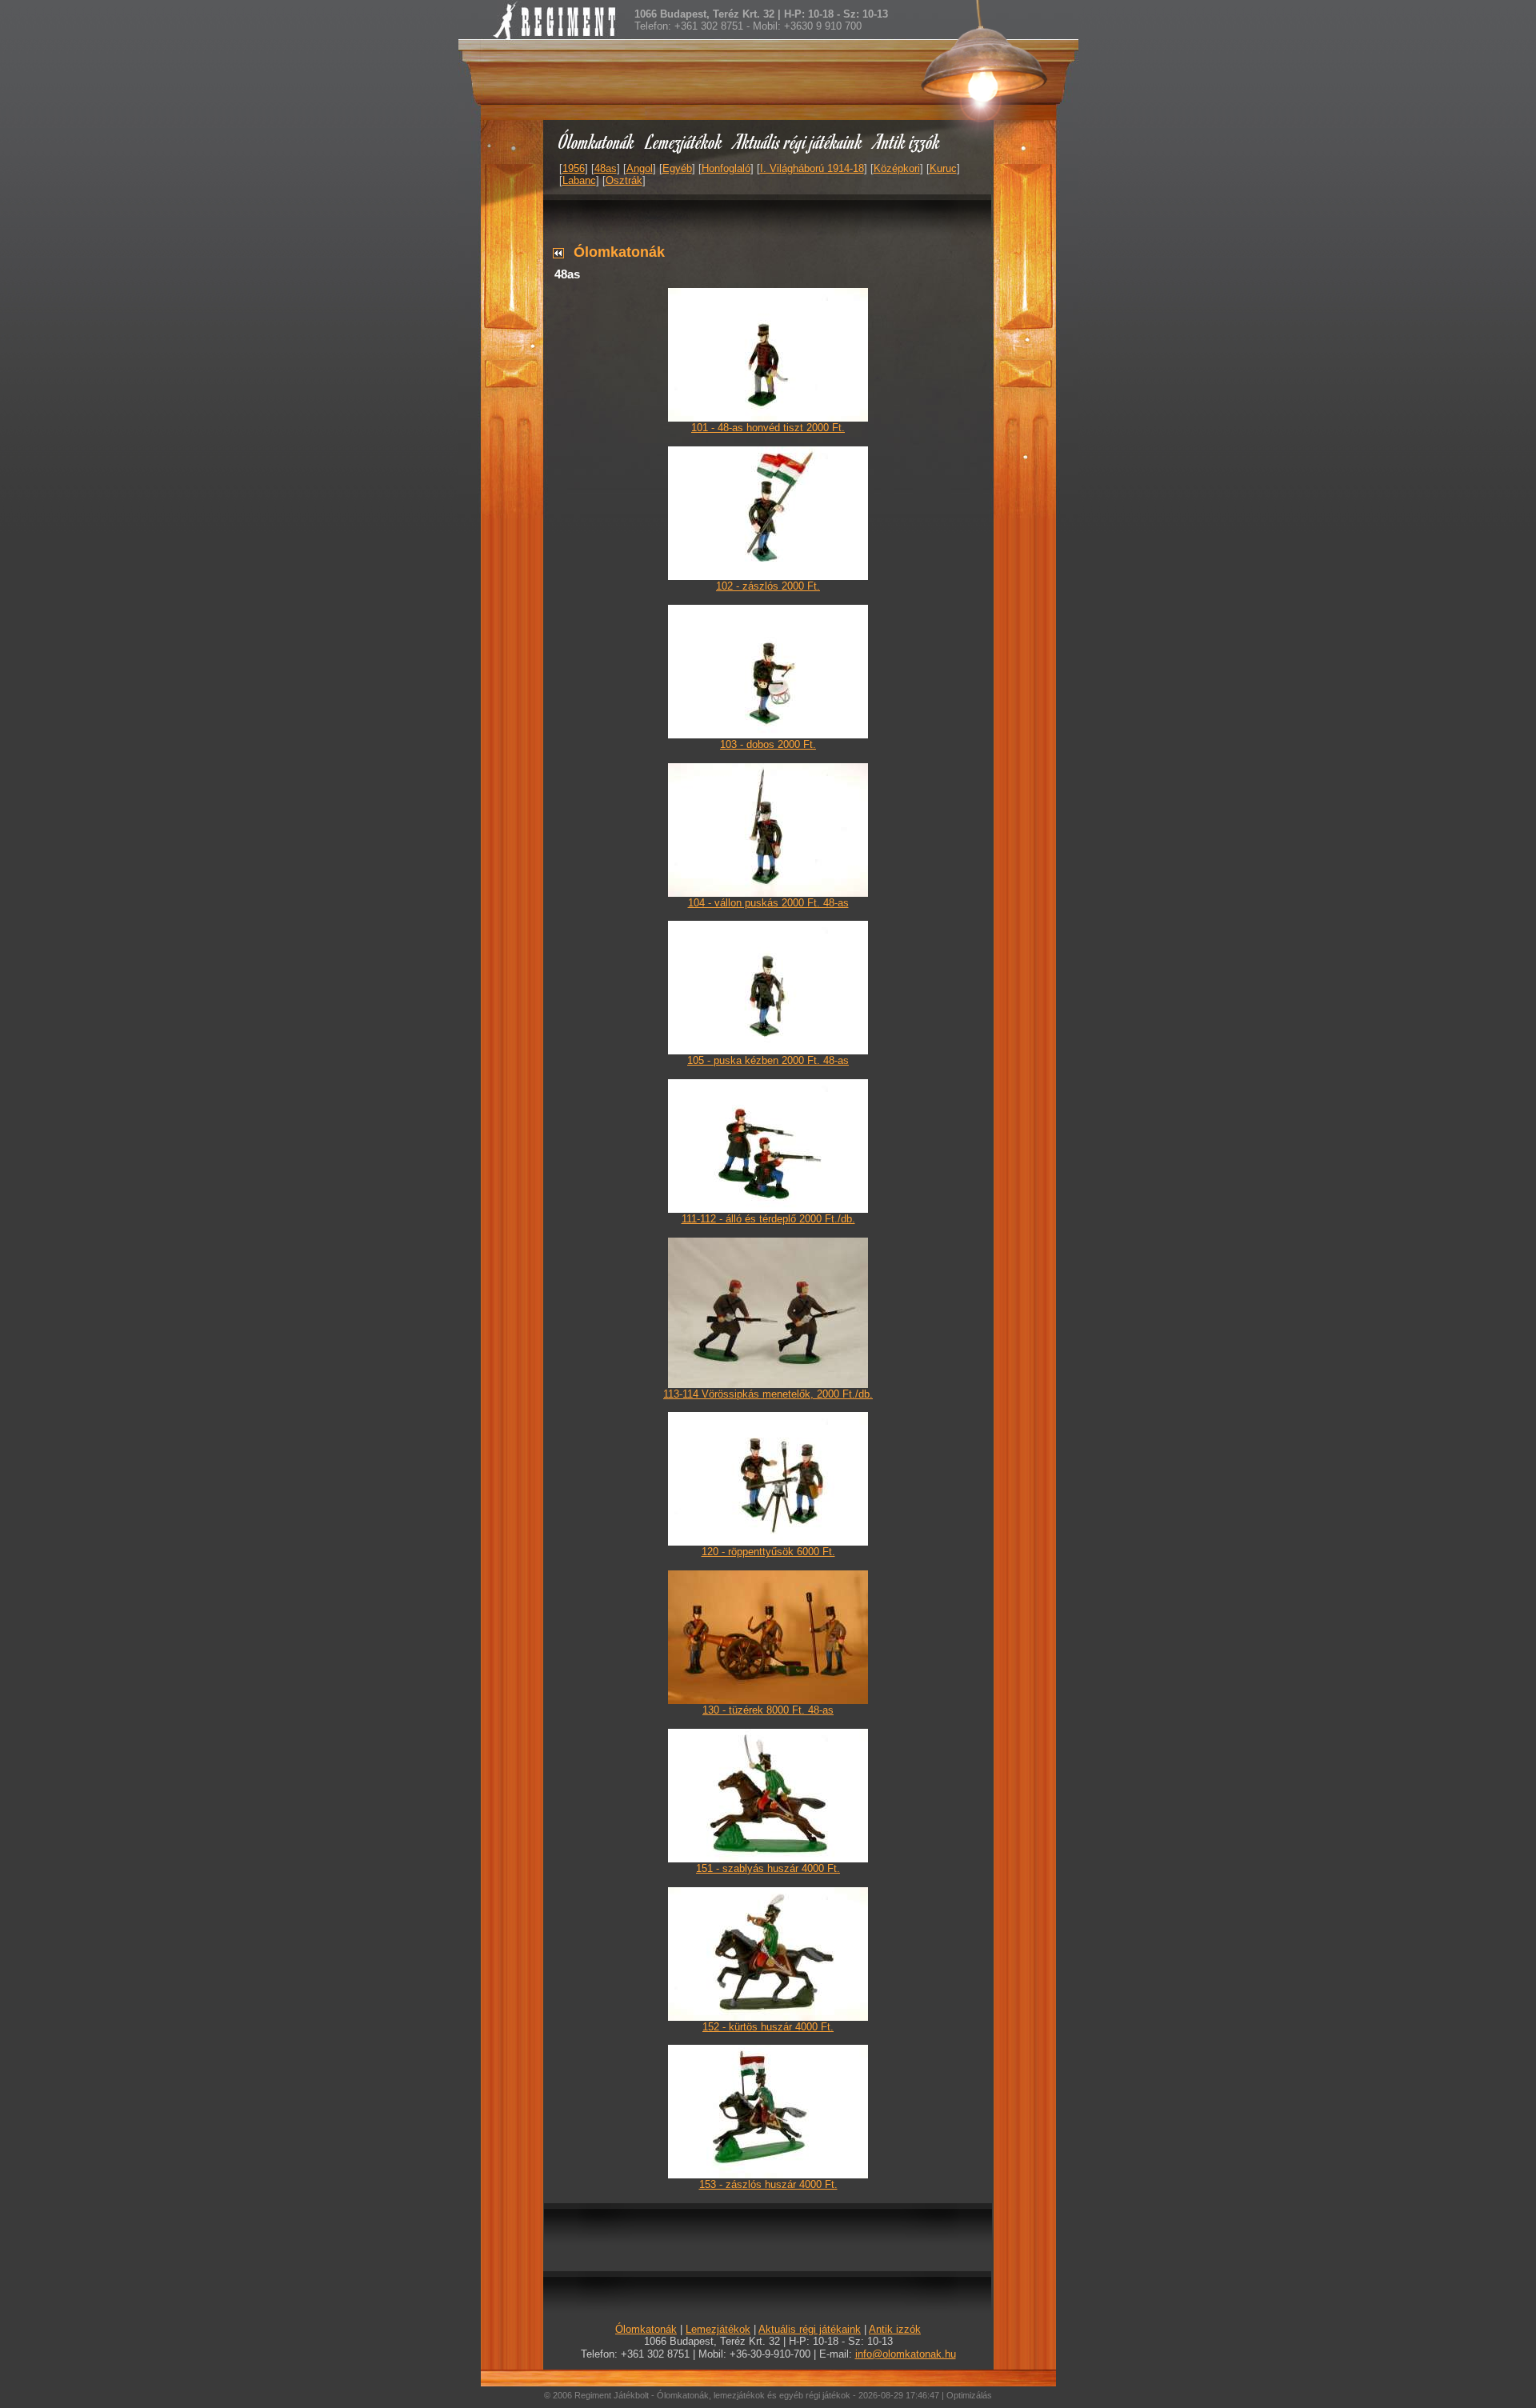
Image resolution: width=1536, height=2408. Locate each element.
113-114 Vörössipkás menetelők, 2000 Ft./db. (768, 1394)
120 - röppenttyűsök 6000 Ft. (768, 1552)
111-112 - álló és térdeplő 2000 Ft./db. (768, 1219)
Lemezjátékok (684, 141)
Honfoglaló (726, 168)
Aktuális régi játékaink (798, 141)
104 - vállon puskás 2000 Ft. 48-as (768, 903)
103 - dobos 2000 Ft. (768, 744)
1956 (574, 168)
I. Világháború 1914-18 (812, 168)
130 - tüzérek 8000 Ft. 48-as (768, 1710)
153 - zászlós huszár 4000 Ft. (768, 2184)
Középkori (897, 168)
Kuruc (943, 168)
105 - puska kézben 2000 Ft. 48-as (768, 1060)
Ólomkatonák (596, 141)
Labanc (579, 180)
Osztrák (624, 180)
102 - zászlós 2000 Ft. (768, 586)
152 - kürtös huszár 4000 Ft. (768, 2027)
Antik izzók (907, 141)
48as (606, 168)
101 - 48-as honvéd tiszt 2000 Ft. (768, 428)
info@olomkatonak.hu (906, 2354)
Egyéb (677, 168)
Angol (640, 168)
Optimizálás (969, 2395)
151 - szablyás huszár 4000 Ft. (768, 1868)
